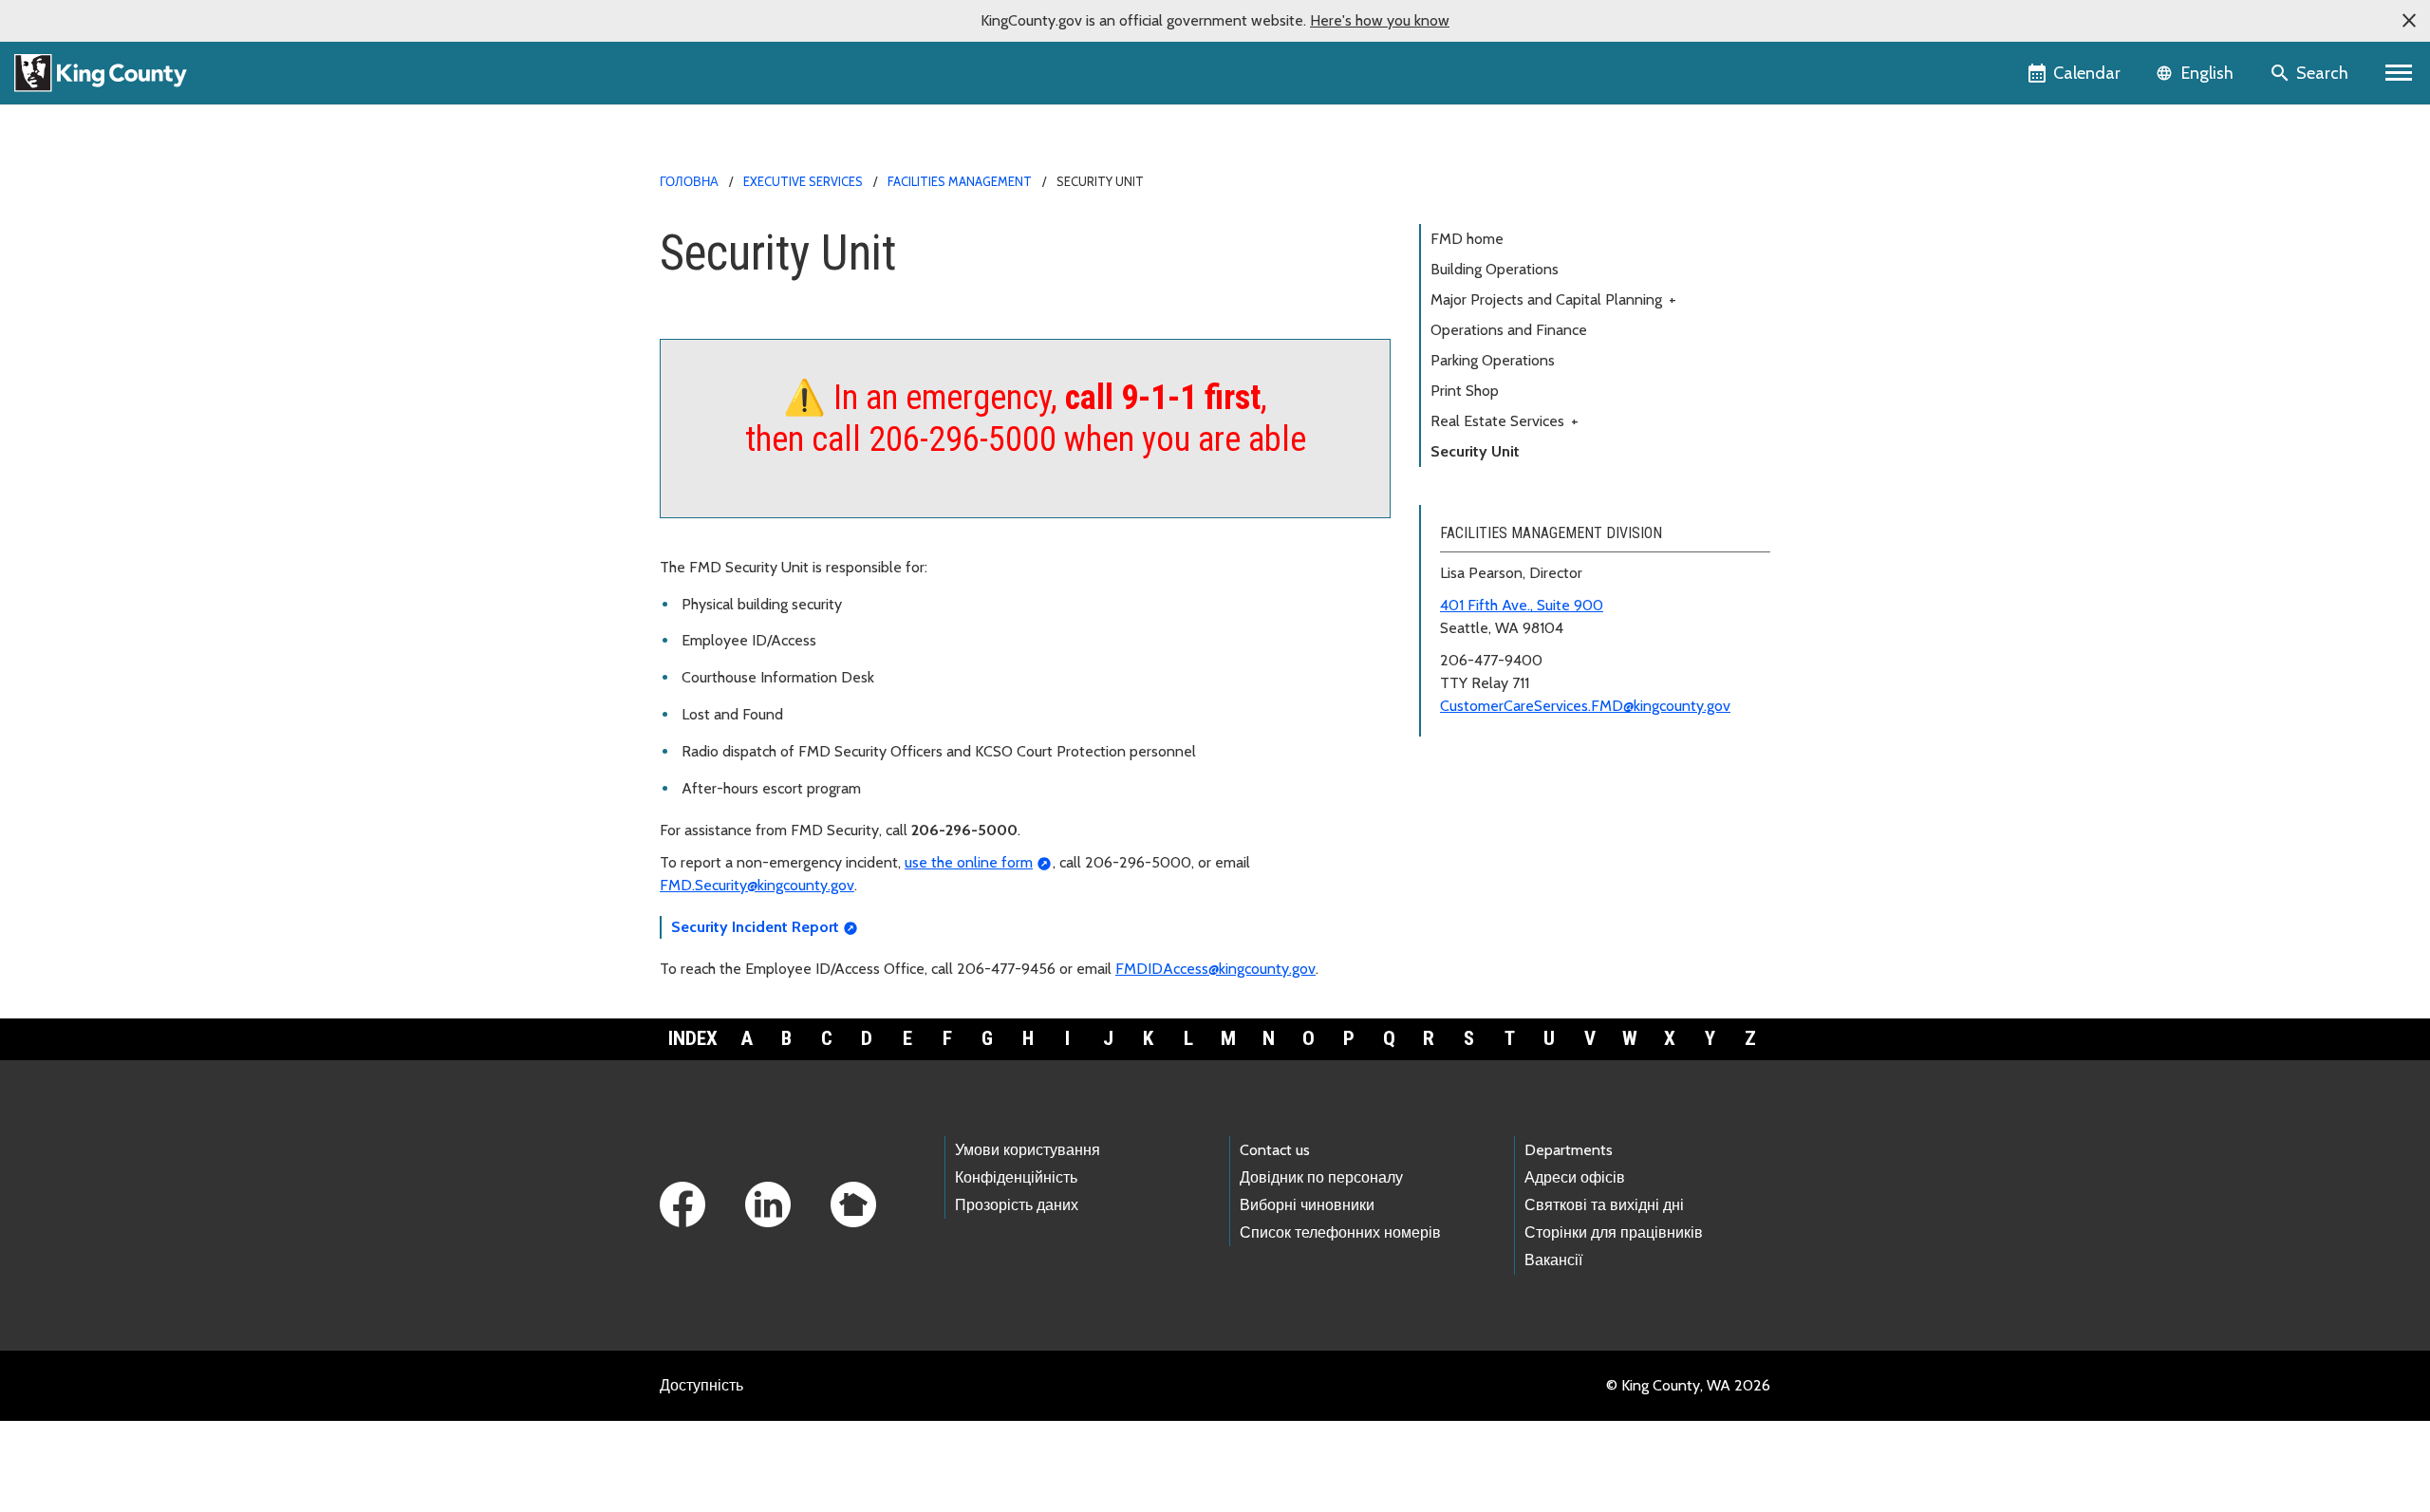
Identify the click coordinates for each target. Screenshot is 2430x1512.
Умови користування (1028, 1150)
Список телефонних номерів (1340, 1232)
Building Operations (1495, 269)
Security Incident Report (755, 927)
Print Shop (1465, 391)
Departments (1569, 1150)
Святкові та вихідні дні (1604, 1205)
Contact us (1275, 1150)
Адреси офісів (1575, 1177)
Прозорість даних (1017, 1205)
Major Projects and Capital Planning (1553, 299)
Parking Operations (1493, 360)
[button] (2409, 21)
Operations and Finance (1509, 330)
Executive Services (803, 181)
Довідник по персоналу (1321, 1177)
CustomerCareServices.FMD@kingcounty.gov (1585, 706)
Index (693, 1038)
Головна (689, 181)
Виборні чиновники (1307, 1205)
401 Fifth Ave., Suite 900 (1522, 605)
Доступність (701, 1385)
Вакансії (1553, 1260)
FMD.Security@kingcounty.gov (757, 885)
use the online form (969, 862)
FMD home (1467, 239)
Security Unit (1475, 451)
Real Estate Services (1505, 421)
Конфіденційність (1016, 1177)
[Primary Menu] (2399, 73)
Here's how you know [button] (1380, 20)
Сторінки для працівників (1614, 1232)
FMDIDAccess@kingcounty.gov (1215, 969)
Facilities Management (960, 181)
